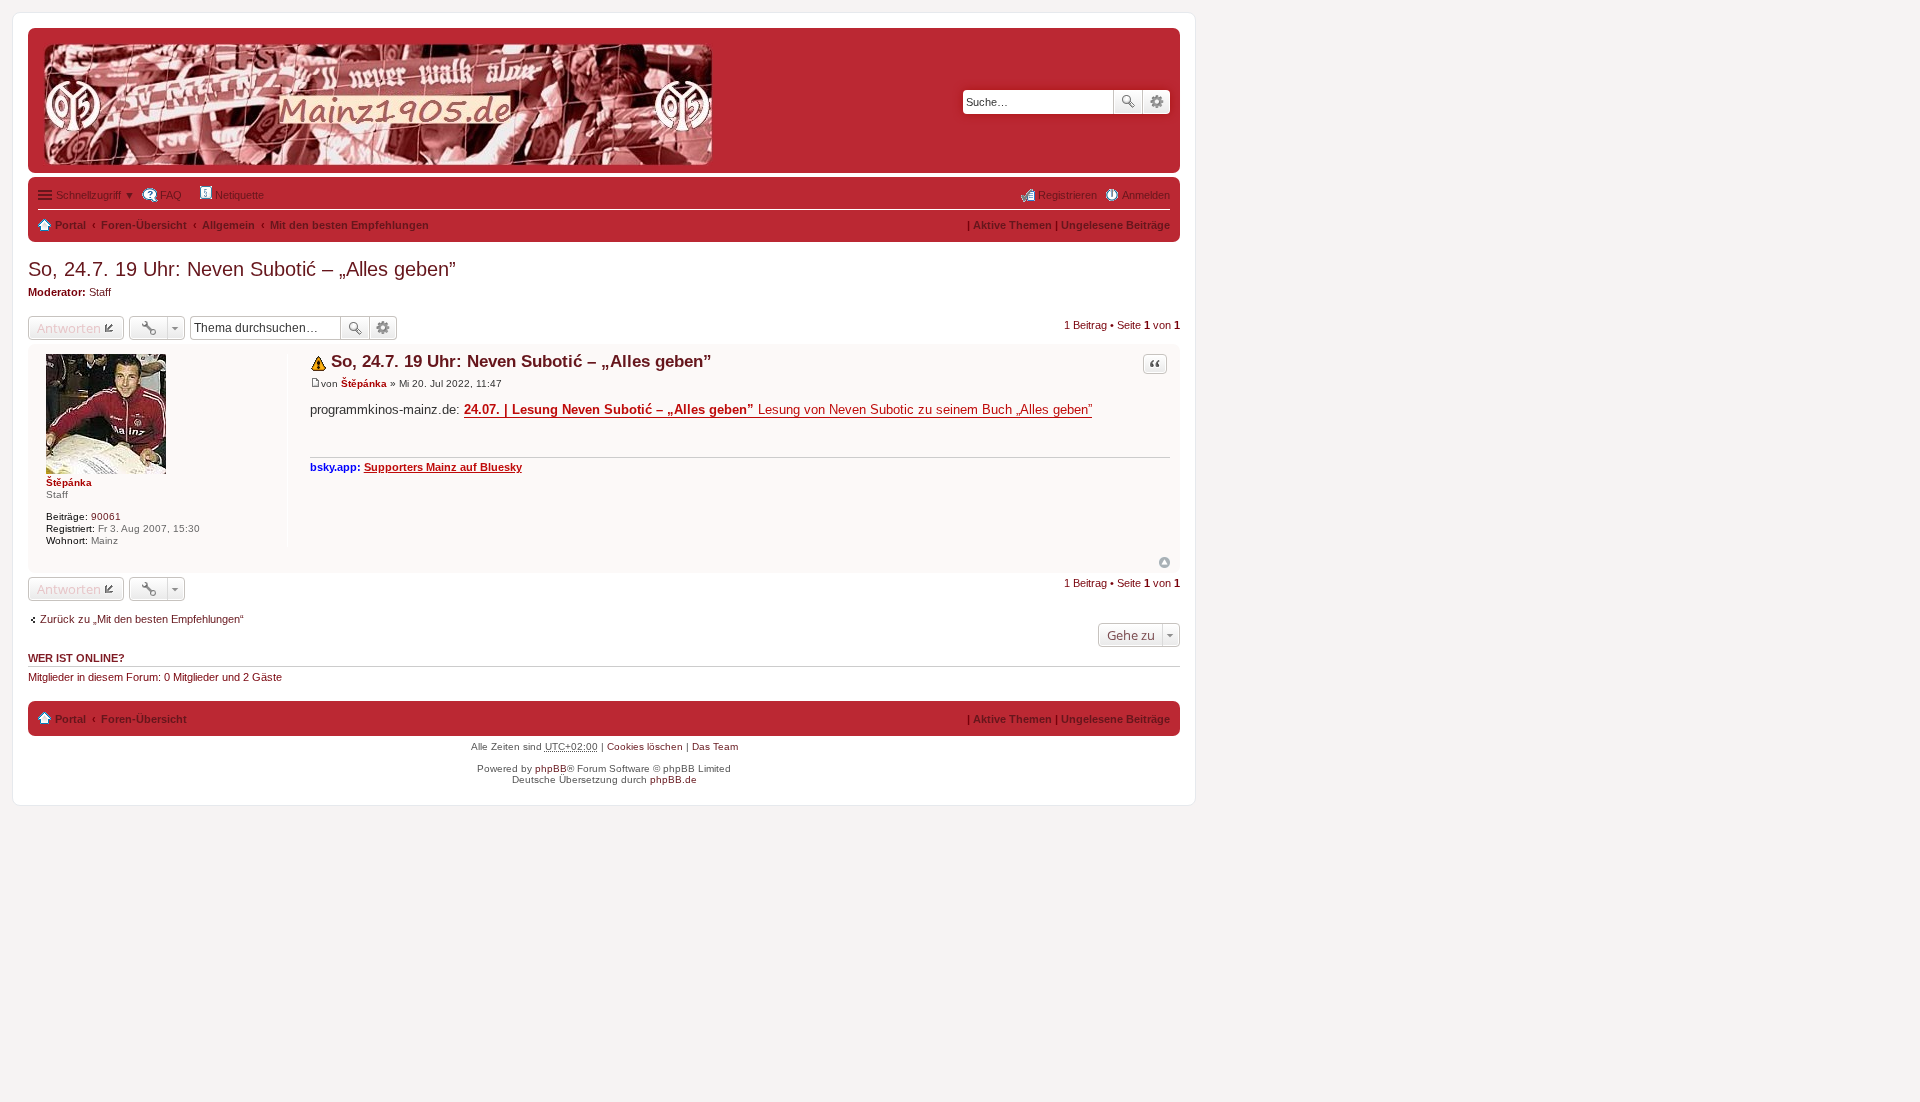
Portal (70, 225)
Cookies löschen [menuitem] (645, 746)
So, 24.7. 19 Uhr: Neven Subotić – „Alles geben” (242, 269)
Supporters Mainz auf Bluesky (443, 467)
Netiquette (238, 195)
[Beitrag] (315, 383)
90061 (106, 516)
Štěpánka (69, 482)
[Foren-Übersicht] (383, 100)
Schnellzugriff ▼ (95, 195)
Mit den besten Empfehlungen (349, 225)
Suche (1128, 102)
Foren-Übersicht (144, 225)
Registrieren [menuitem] (1067, 195)
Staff (100, 292)
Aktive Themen (1012, 225)
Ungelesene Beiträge (1115, 225)
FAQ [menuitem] (171, 195)
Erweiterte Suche (1156, 102)
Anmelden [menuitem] (1146, 195)
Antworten (69, 328)
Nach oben (1164, 562)
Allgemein (228, 225)
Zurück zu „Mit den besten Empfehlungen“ (142, 619)
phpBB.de (673, 779)
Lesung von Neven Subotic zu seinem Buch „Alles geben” (778, 409)
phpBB (551, 768)
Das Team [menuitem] (715, 746)
